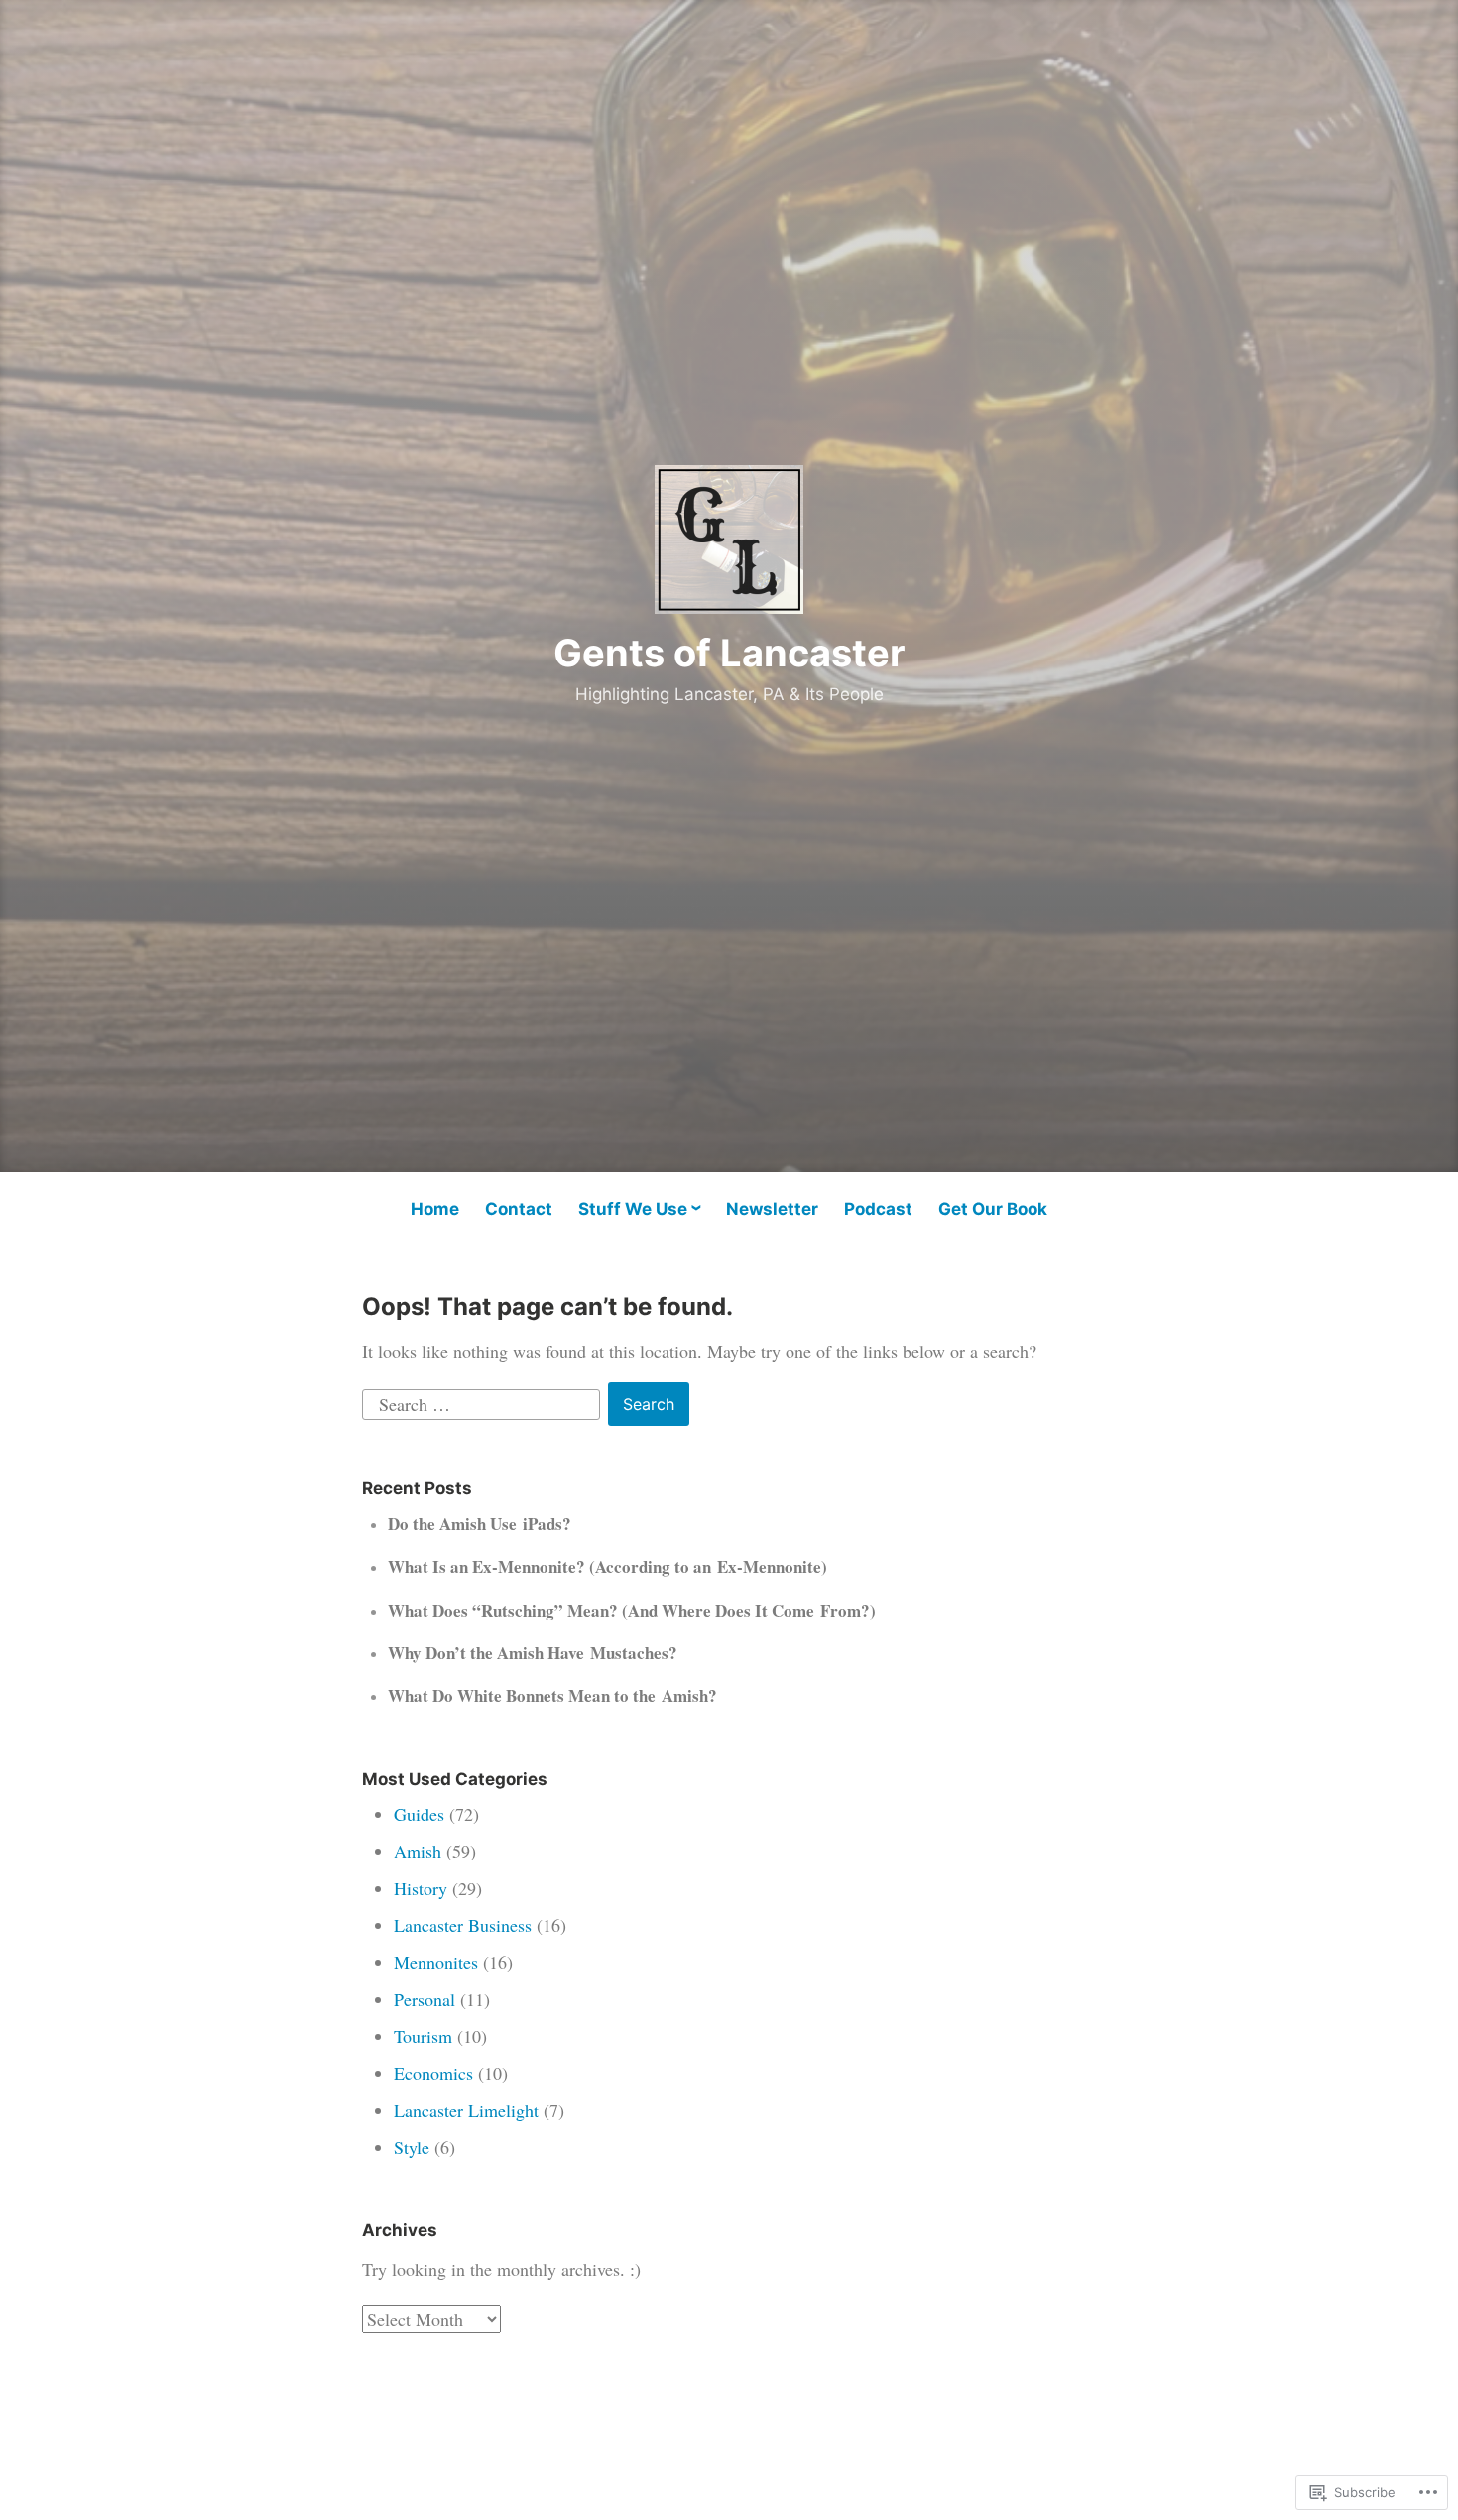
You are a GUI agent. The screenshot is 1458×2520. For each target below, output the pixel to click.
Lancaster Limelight (466, 2110)
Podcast (878, 1209)
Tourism (423, 2036)
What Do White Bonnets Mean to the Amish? (552, 1695)
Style (412, 2147)
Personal (425, 1999)
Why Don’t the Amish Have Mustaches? (533, 1653)
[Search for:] (484, 1402)
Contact (519, 1209)
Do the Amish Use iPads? (480, 1524)
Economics (433, 2073)
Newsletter (772, 1209)
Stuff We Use (633, 1209)
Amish (418, 1851)
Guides (419, 1814)
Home (435, 1209)
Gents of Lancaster (729, 653)
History (421, 1888)
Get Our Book (993, 1209)
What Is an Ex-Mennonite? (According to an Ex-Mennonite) (607, 1566)
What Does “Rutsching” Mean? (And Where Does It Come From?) (632, 1610)
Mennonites (436, 1962)
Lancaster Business (463, 1925)
